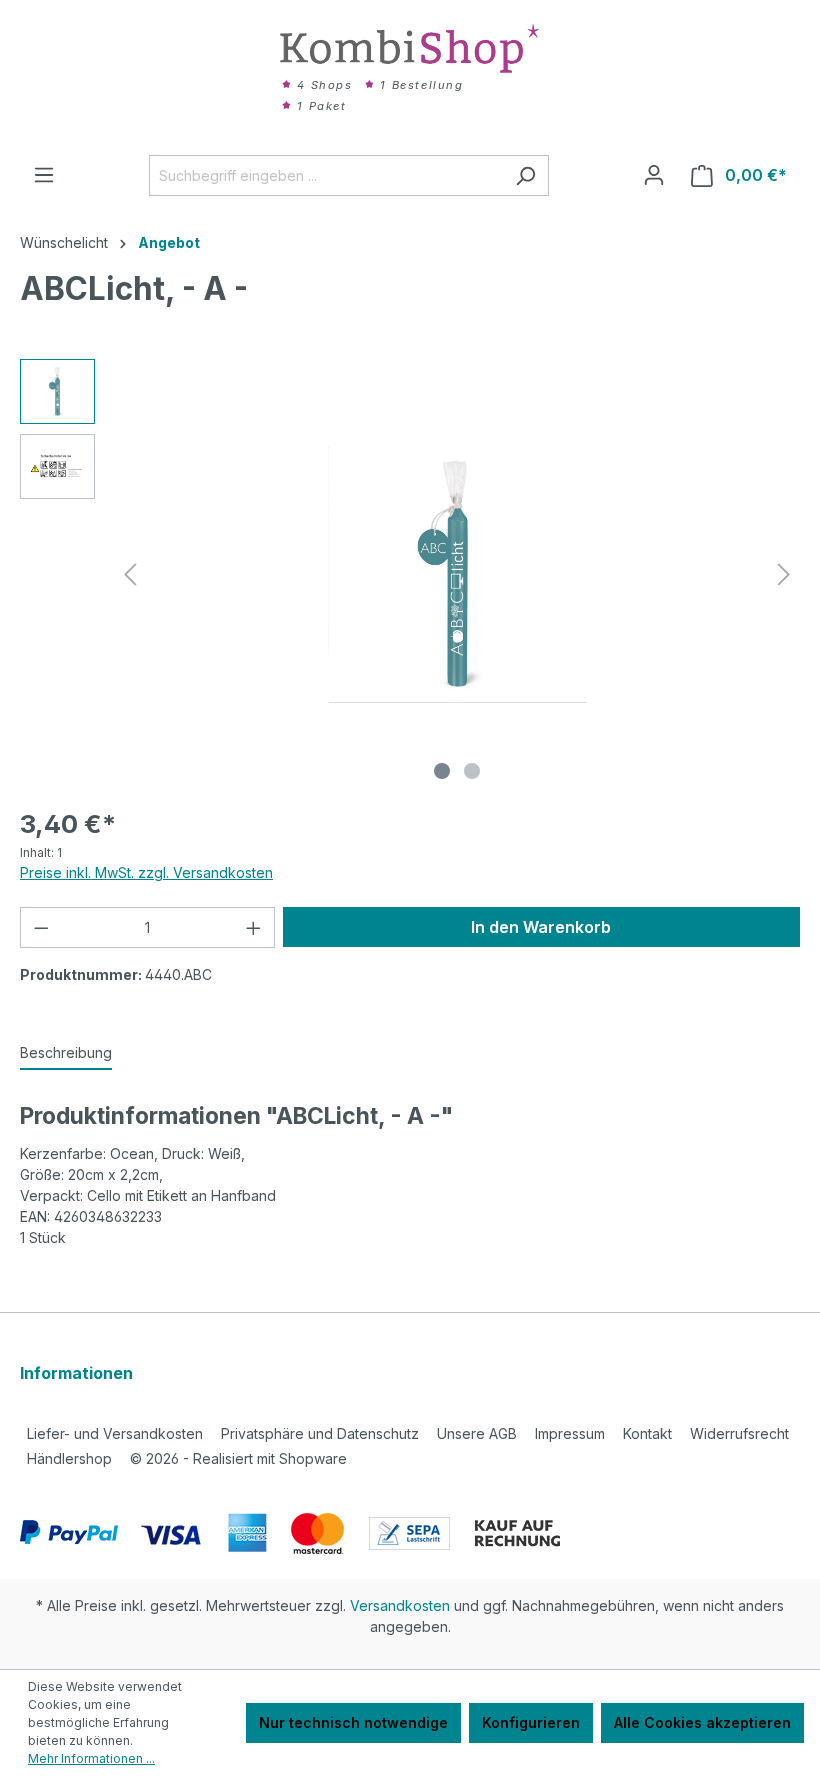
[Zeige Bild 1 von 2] (442, 771)
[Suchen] (525, 175)
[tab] (66, 1053)
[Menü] (44, 175)
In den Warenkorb (541, 927)
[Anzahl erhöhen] (254, 927)
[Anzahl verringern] (41, 927)
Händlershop (69, 1458)
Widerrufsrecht (739, 1433)
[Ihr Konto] (654, 175)
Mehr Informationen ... (91, 1758)
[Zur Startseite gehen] (410, 48)
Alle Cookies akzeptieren (702, 1722)
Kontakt (647, 1433)
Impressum (570, 1433)
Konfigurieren (531, 1722)
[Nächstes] (784, 574)
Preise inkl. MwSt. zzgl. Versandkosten (146, 872)
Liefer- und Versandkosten (115, 1433)
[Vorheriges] (130, 574)
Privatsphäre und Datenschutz (320, 1433)
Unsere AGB (477, 1433)
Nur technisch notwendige (353, 1722)
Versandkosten (400, 1605)
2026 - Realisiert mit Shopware (238, 1458)
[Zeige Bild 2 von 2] (472, 771)
